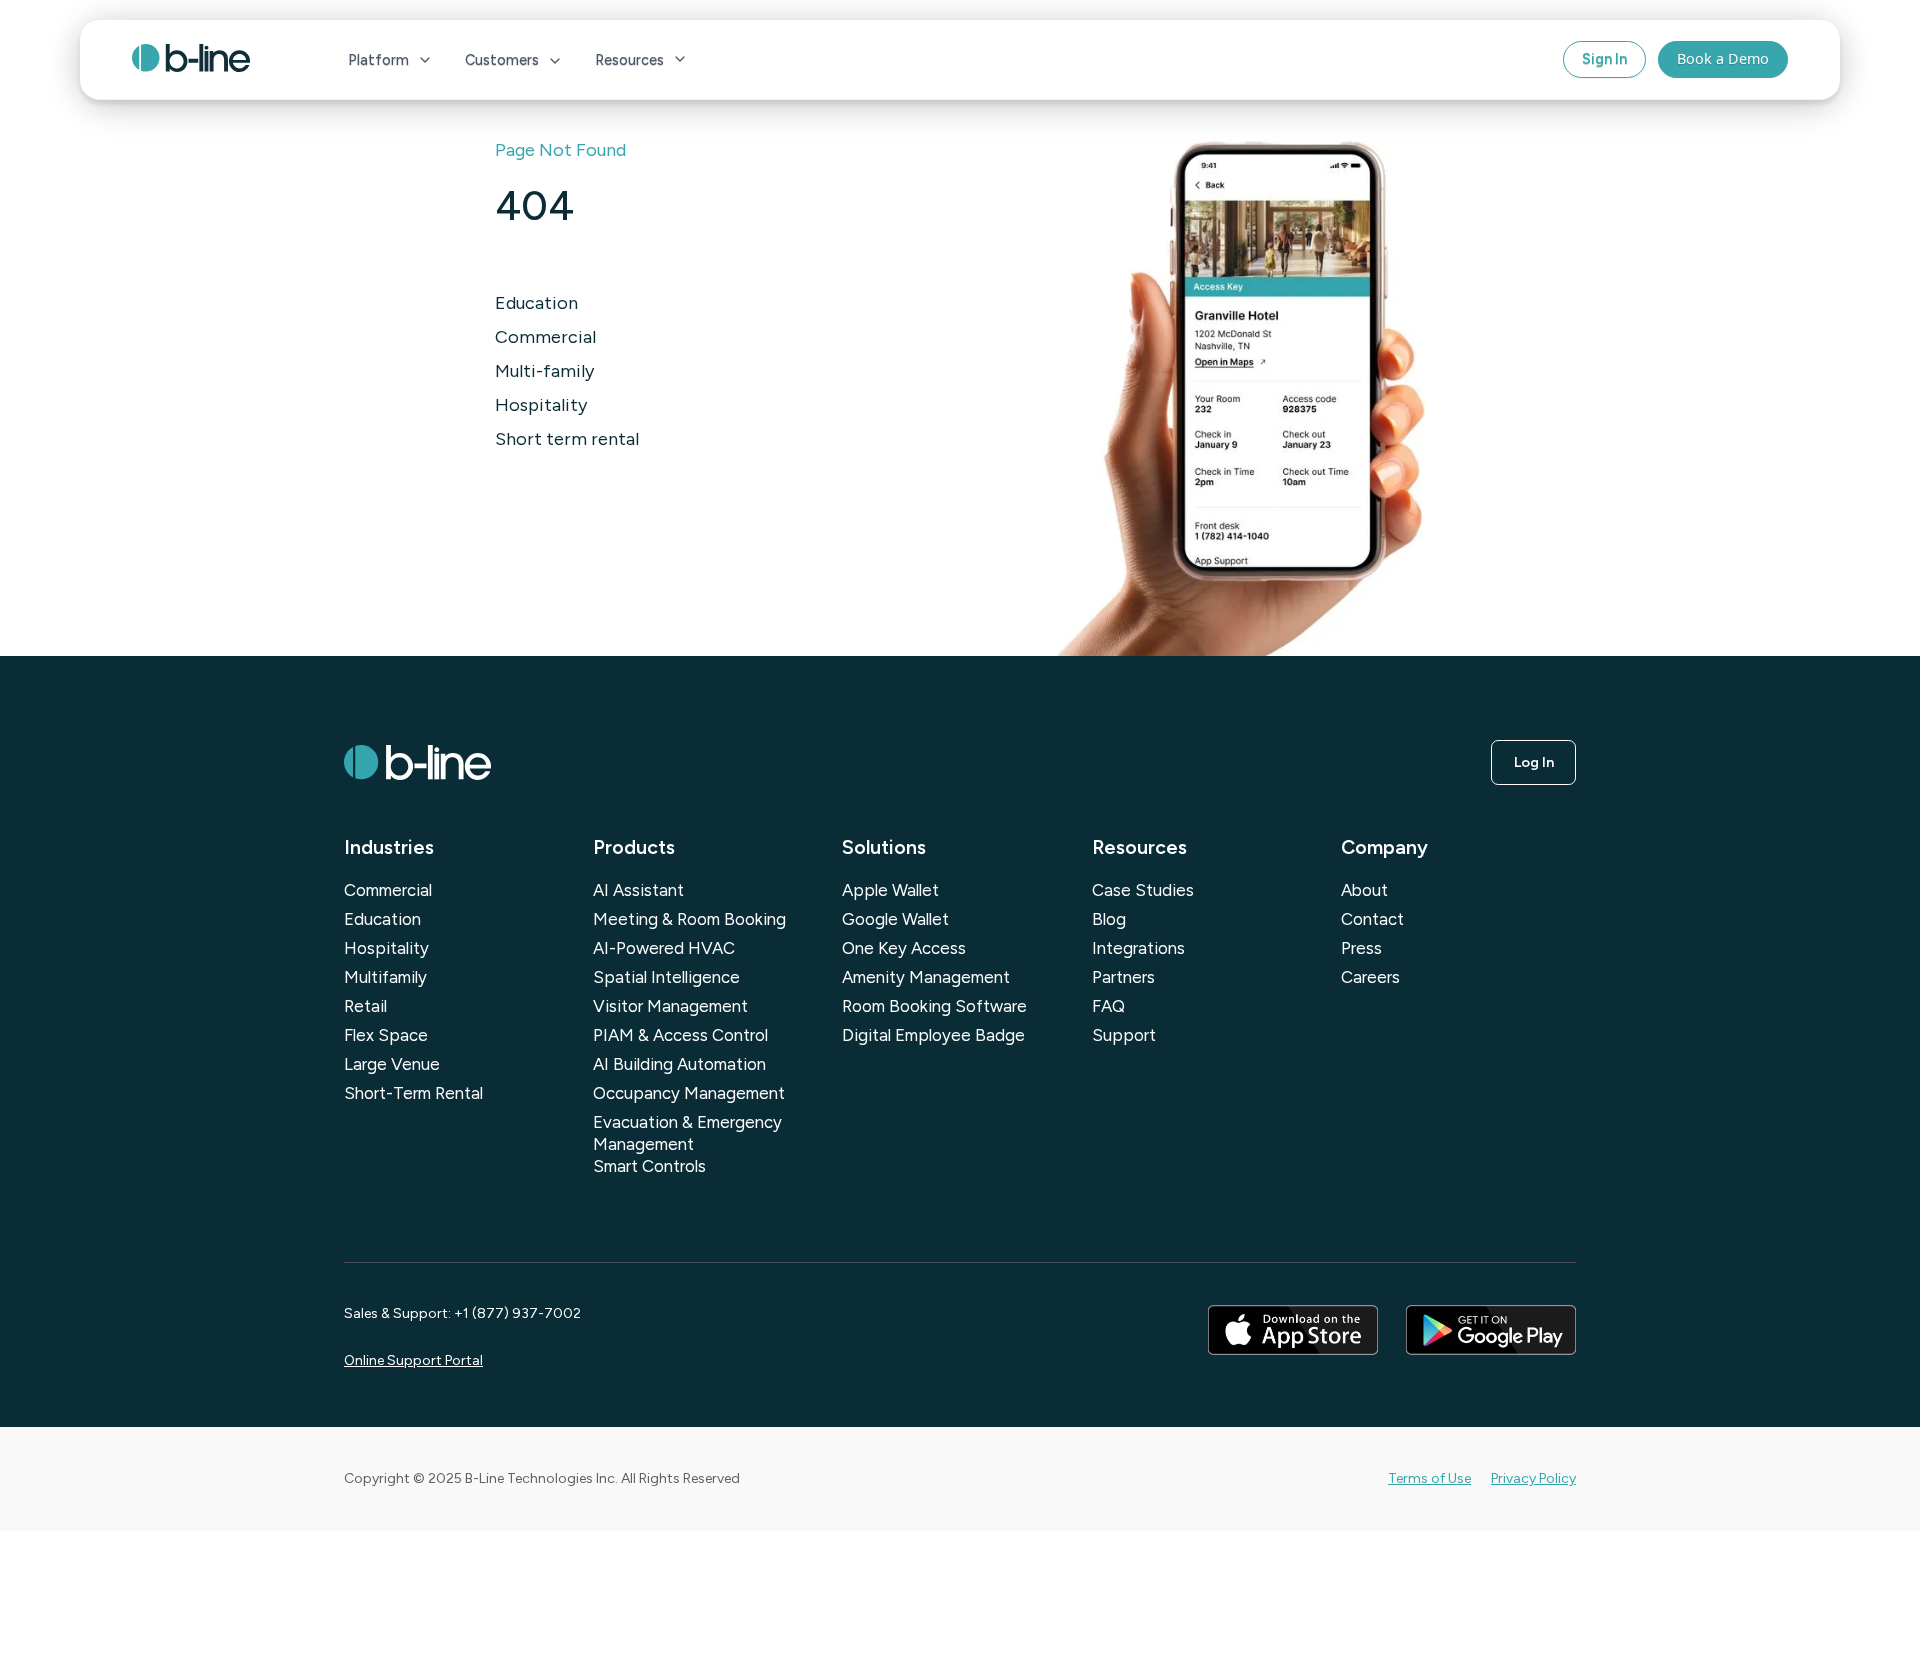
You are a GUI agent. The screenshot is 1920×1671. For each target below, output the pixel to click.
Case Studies (1143, 890)
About (1364, 890)
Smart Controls (649, 1166)
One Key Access (904, 948)
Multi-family (544, 371)
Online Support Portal (413, 1360)
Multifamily (385, 977)
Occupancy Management (689, 1093)
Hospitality (541, 405)
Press (1361, 948)
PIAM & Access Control (680, 1035)
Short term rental (567, 439)
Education (536, 303)
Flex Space (386, 1035)
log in (1534, 762)
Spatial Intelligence (666, 977)
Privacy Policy (1533, 1478)
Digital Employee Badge (933, 1035)
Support (1124, 1035)
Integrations (1138, 948)
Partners (1123, 977)
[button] (390, 60)
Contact (1372, 919)
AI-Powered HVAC (664, 948)
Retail (365, 1006)
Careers (1370, 977)
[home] (212, 60)
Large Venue (392, 1064)
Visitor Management (670, 1006)
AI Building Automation (679, 1064)
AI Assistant (638, 890)
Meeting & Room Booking (689, 919)
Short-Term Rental (413, 1093)
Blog (1109, 919)
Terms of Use (1429, 1478)
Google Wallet (895, 919)
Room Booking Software (934, 1006)
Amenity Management (926, 977)
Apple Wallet (890, 890)
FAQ (1108, 1006)
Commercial (545, 337)
